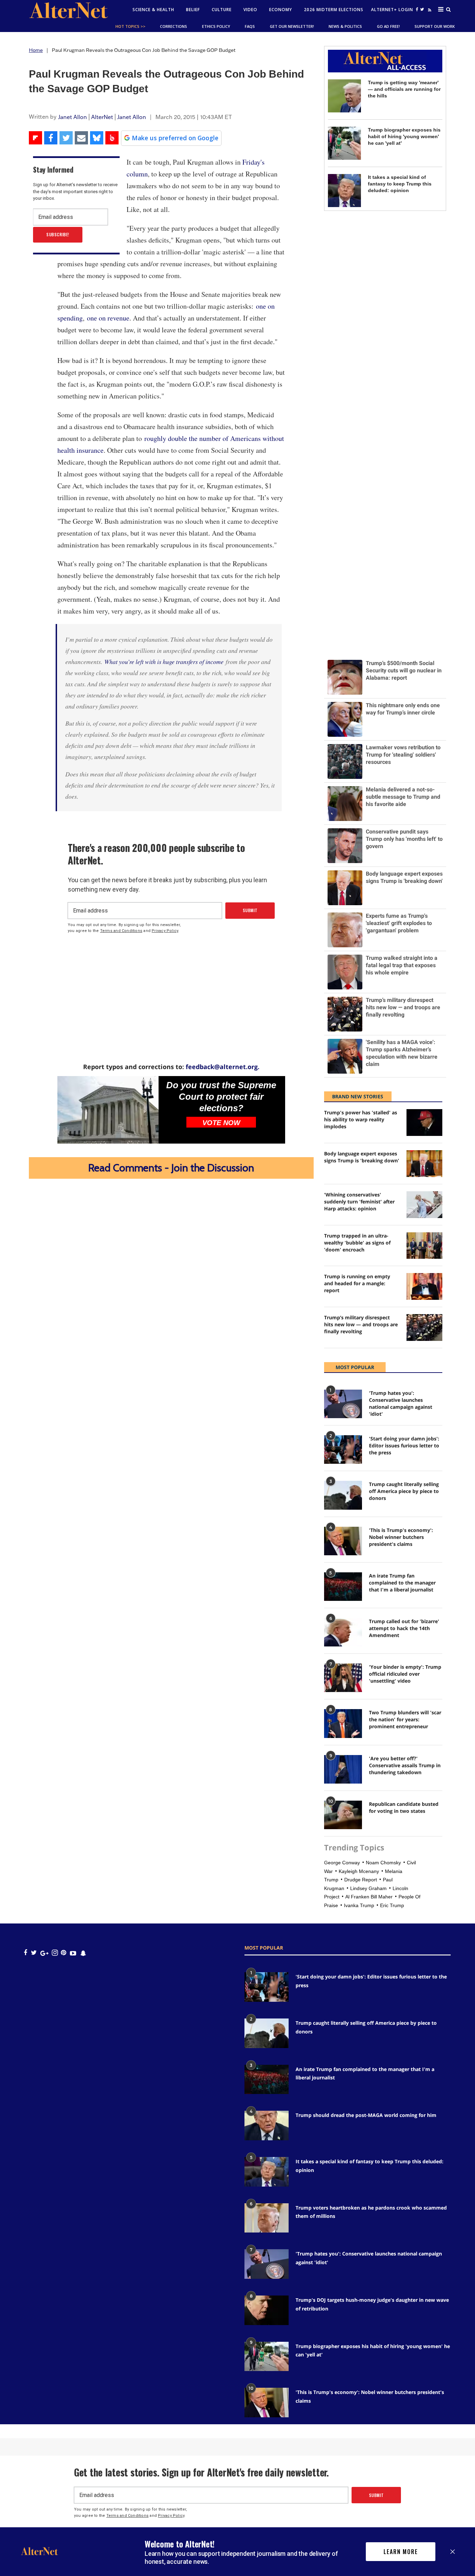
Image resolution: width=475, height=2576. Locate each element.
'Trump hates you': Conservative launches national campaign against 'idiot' (401, 1403)
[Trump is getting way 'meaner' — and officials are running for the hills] (344, 96)
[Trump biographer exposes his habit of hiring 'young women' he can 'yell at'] (344, 143)
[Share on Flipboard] (35, 138)
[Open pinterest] (63, 1953)
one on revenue (108, 318)
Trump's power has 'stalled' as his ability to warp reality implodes (361, 1119)
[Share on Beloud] (112, 138)
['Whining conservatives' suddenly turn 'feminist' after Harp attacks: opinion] (424, 1205)
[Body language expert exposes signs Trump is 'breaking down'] (424, 1164)
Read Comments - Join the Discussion (171, 1168)
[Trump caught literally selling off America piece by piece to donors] (343, 1495)
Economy (281, 10)
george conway (342, 1863)
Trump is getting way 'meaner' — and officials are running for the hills (404, 89)
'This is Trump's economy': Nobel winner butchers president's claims (401, 1537)
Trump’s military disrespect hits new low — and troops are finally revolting (361, 1324)
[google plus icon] (44, 1953)
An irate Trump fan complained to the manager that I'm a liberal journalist (402, 1583)
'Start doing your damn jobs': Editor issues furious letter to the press (404, 1445)
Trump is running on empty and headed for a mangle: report (357, 1283)
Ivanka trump (359, 1905)
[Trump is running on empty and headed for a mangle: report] (424, 1286)
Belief (193, 10)
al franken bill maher (369, 1897)
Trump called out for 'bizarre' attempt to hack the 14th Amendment (404, 1628)
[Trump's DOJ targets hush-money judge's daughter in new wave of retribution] (267, 2310)
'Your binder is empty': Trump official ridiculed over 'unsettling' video (405, 1674)
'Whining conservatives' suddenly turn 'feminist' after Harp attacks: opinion (359, 1202)
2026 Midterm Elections (334, 10)
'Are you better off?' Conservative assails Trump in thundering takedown (405, 1765)
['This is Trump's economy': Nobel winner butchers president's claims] (343, 1541)
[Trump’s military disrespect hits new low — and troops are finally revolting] (424, 1327)
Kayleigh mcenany (359, 1871)
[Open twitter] (422, 9)
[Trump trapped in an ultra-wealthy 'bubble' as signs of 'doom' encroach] (424, 1246)
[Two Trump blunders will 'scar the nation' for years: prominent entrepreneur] (343, 1723)
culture (222, 10)
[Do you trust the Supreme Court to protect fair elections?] (108, 1110)
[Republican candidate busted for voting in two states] (343, 1815)
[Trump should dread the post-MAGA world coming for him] (267, 2125)
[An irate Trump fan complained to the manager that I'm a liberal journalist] (343, 1587)
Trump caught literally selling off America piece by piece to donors (404, 1491)
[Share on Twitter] (66, 138)
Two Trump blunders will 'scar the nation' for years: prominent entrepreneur (405, 1719)
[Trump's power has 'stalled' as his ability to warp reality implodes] (424, 1123)
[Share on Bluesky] (97, 138)
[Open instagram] (55, 1953)
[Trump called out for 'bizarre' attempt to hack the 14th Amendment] (343, 1632)
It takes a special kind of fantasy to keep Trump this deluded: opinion (400, 184)
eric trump (392, 1905)
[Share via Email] (81, 138)
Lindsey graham (368, 1888)
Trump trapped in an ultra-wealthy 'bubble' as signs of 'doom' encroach (357, 1243)
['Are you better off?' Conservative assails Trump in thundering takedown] (343, 1769)
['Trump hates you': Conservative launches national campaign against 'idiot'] (343, 1404)
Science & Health (153, 10)
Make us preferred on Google (175, 138)
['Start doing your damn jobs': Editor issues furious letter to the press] (343, 1449)
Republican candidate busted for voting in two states (404, 1807)
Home (36, 50)
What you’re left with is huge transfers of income (164, 662)
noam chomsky (383, 1863)
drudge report (361, 1880)
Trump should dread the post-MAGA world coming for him (366, 2115)
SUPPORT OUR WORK (435, 26)
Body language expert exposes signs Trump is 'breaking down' (362, 1157)
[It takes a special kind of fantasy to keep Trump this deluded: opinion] (344, 191)
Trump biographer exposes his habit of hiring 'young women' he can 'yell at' (404, 136)
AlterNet (102, 117)
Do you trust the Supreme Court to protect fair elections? (221, 1097)
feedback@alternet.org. (223, 1067)
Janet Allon (73, 117)
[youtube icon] (73, 1953)
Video (250, 10)
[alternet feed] (429, 11)
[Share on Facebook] (51, 138)
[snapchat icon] (83, 1953)
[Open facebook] (417, 9)
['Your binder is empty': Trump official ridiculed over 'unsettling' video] (343, 1678)
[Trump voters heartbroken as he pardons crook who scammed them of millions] (267, 2218)
